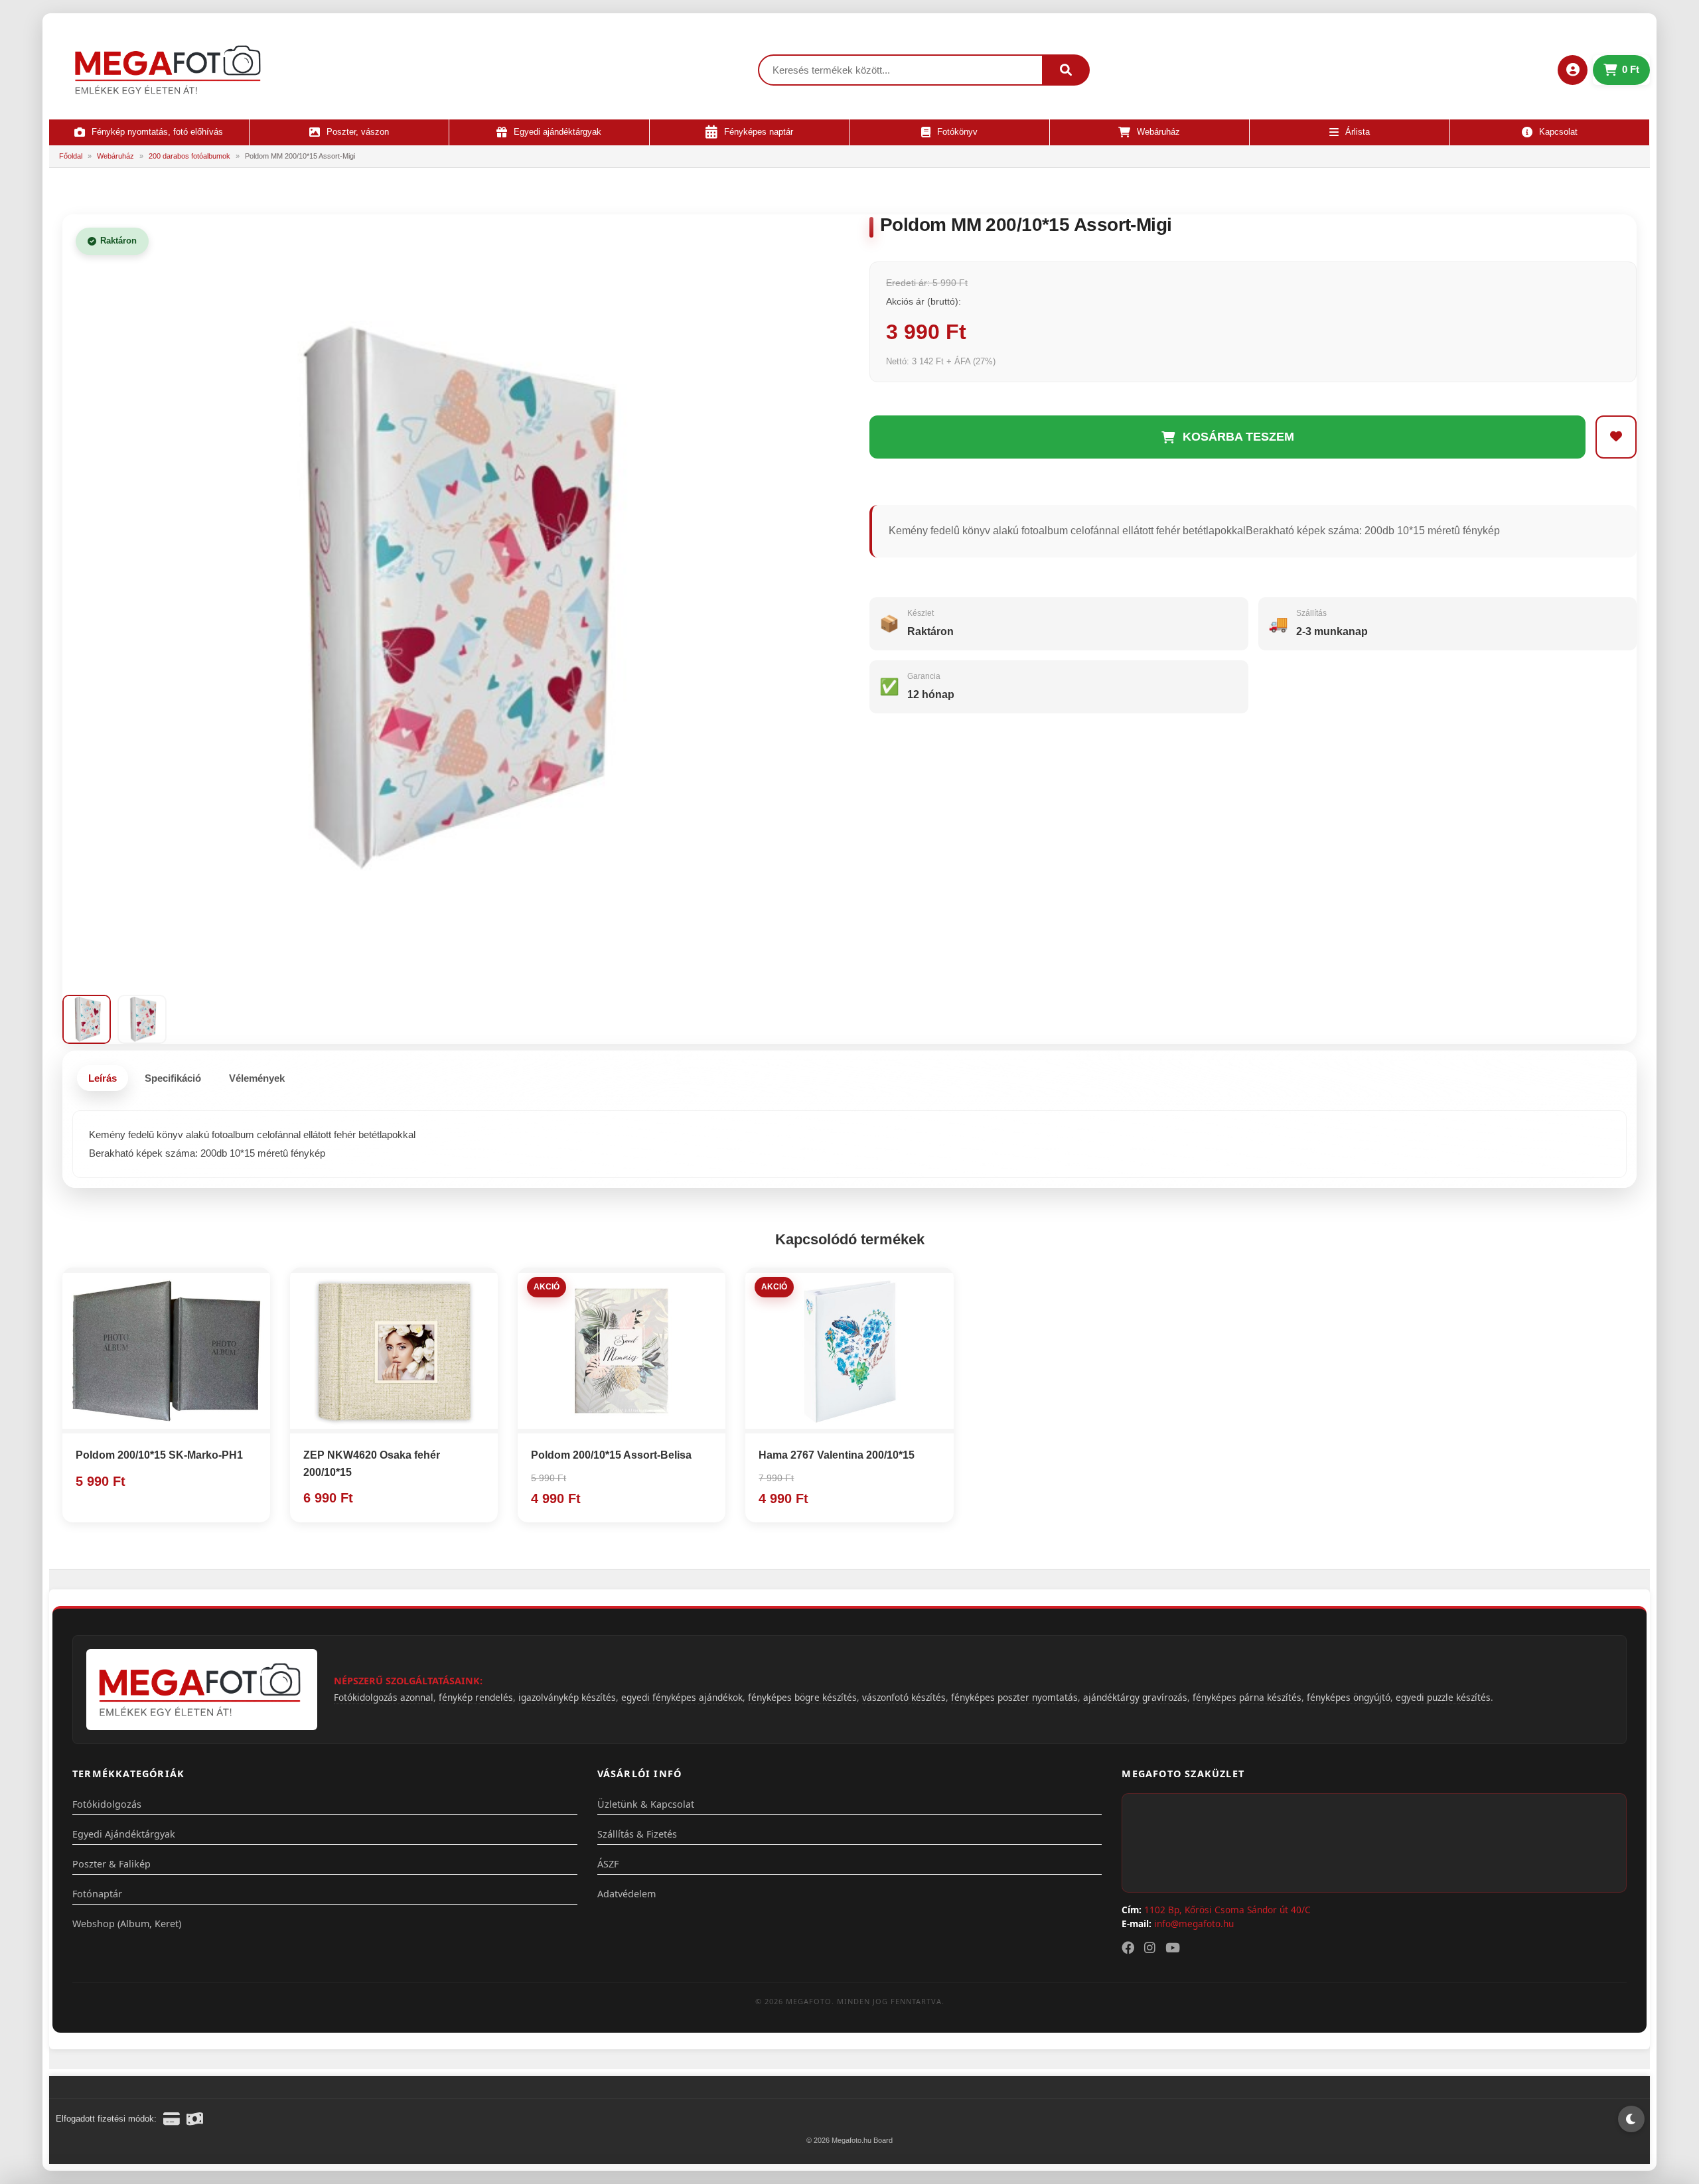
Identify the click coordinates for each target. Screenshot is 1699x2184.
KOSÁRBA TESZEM (1238, 437)
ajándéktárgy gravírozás (1135, 1697)
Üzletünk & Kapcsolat (646, 1804)
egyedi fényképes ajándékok (682, 1697)
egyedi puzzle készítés (1443, 1697)
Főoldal (71, 156)
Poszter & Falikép (111, 1864)
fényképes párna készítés (1247, 1697)
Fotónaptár (97, 1894)
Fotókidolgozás (107, 1804)
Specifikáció (173, 1078)
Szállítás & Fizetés (637, 1834)
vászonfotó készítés (904, 1697)
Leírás (103, 1078)
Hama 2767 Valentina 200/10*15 (837, 1455)
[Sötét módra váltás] (1631, 2119)
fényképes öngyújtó (1349, 1697)
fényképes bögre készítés (802, 1697)
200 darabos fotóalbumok (189, 156)
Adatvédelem (627, 1894)
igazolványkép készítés (567, 1697)
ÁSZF (608, 1864)
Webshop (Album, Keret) (127, 1924)
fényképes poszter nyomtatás (1014, 1697)
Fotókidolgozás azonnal (384, 1697)
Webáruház (115, 156)
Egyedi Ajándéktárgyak (124, 1834)
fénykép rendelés (476, 1697)
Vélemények (257, 1078)
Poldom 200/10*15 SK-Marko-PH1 (159, 1455)
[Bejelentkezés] (1573, 70)
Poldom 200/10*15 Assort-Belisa (611, 1455)
